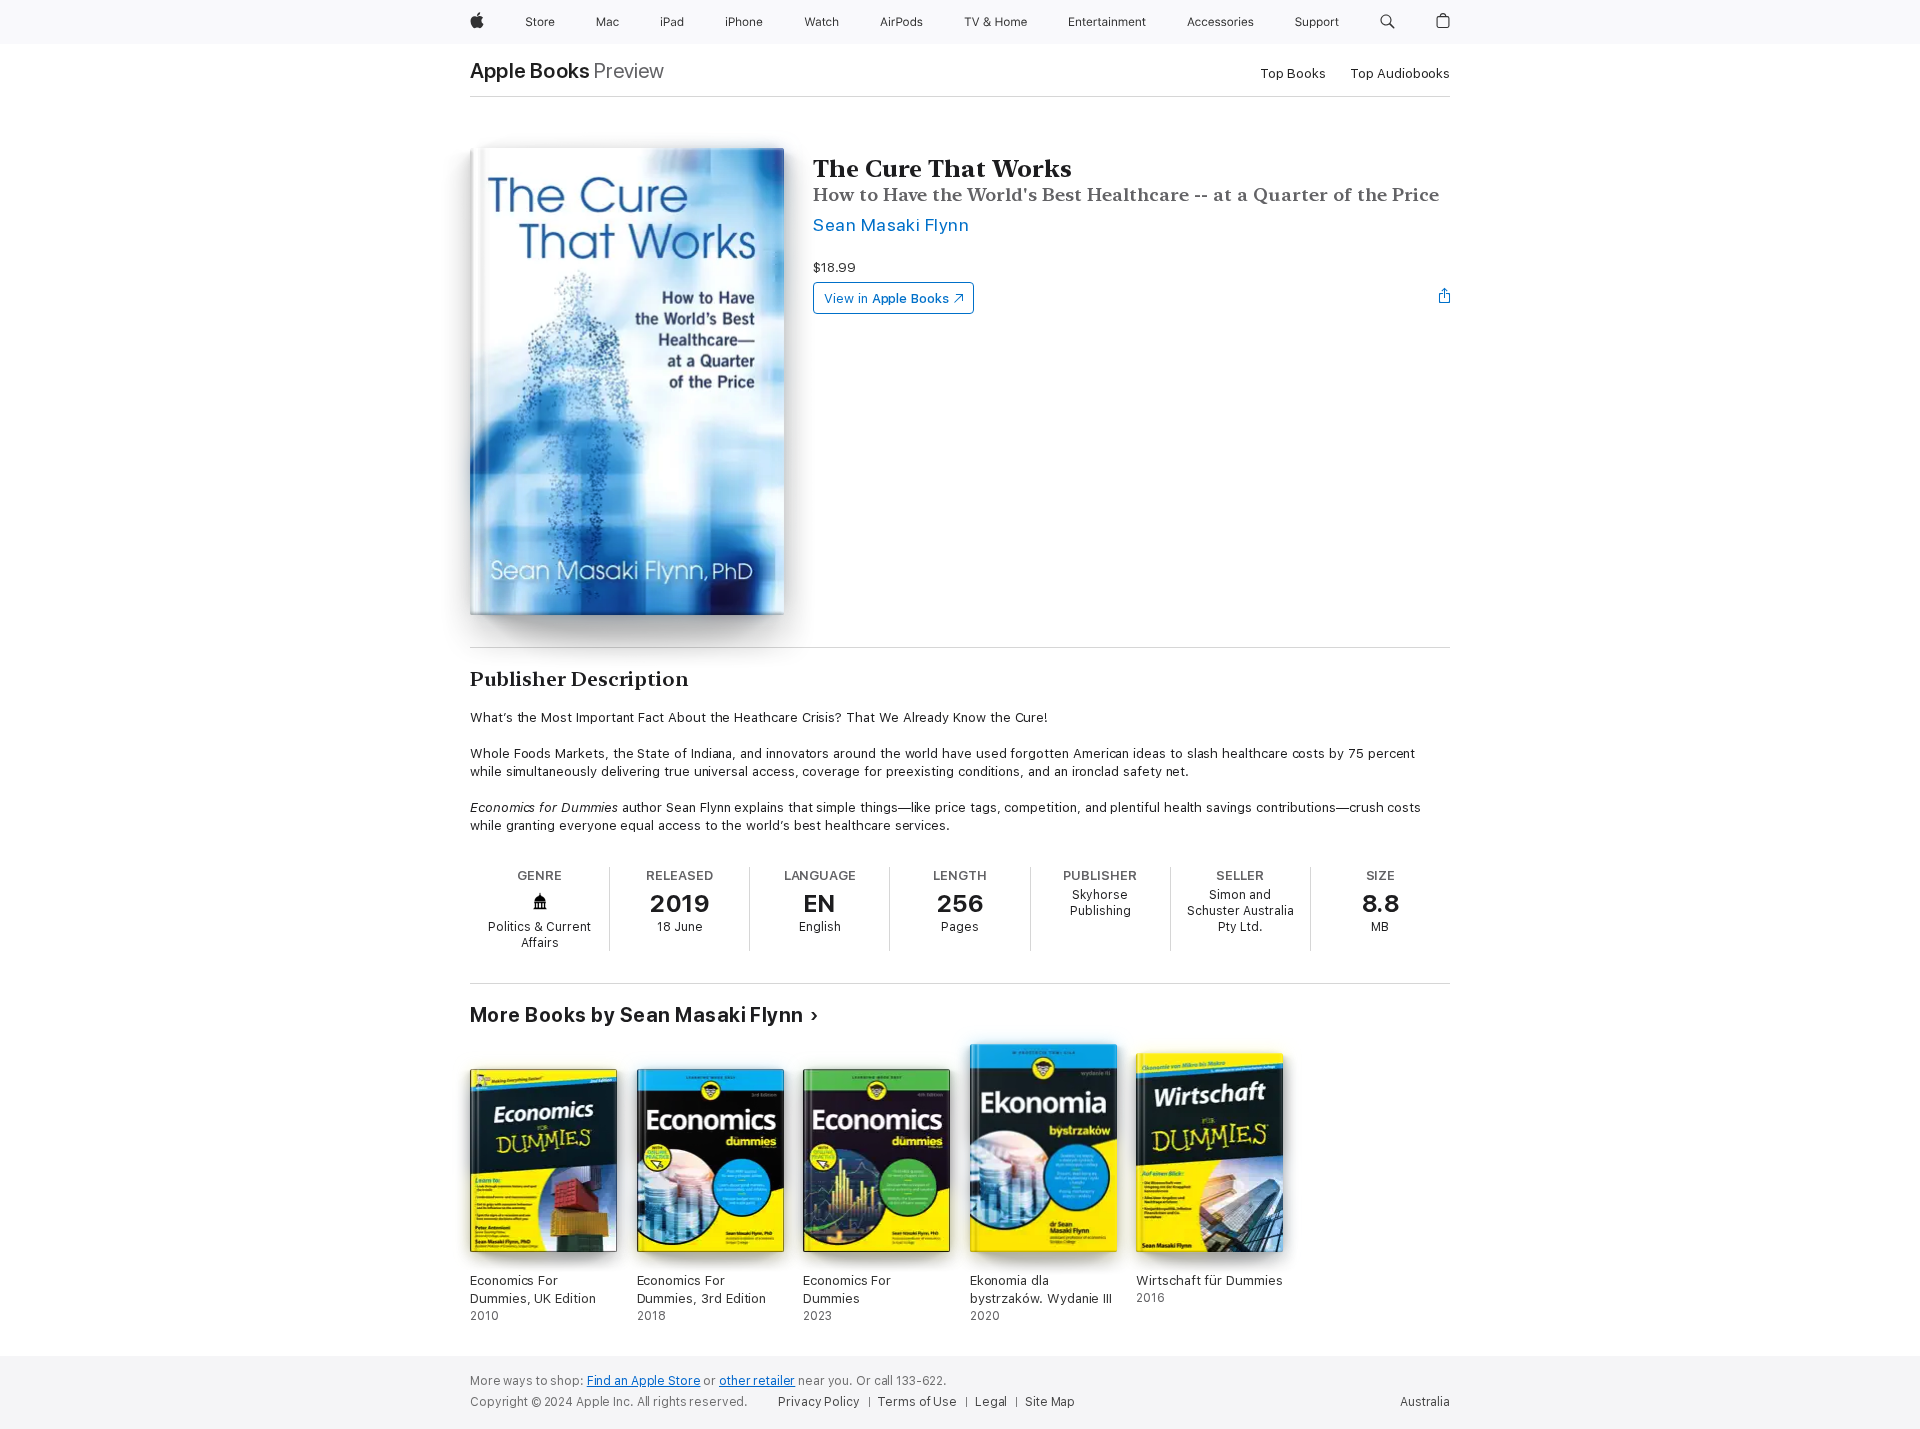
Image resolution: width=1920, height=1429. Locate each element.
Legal (991, 1402)
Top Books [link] (1293, 73)
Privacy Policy (818, 1402)
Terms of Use (917, 1402)
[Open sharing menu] (1445, 298)
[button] (1387, 22)
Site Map (1050, 1402)
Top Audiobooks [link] (1400, 73)
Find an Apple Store (644, 1381)
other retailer (757, 1381)
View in (886, 298)
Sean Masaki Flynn (891, 224)
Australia (1425, 1402)
